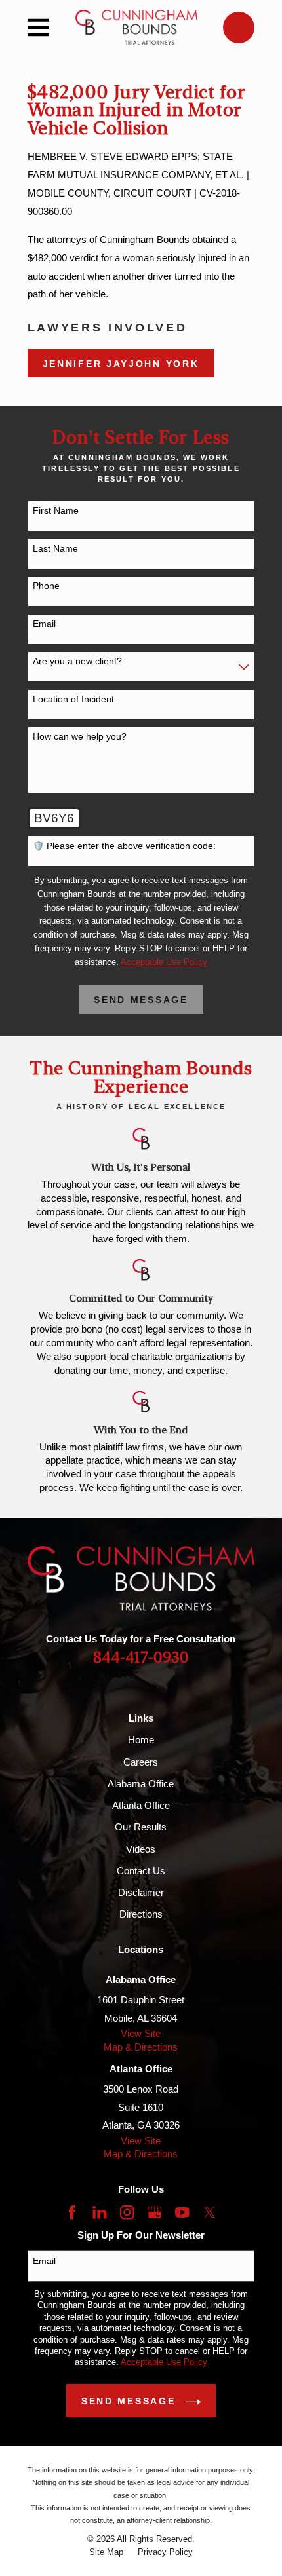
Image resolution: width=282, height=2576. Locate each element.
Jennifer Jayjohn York (121, 364)
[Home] (136, 27)
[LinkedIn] (100, 2212)
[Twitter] (210, 2212)
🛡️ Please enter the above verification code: (124, 846)
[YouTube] (182, 2212)
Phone (46, 586)
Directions (141, 1914)
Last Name (55, 548)
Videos (141, 1849)
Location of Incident (73, 699)
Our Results (141, 1827)
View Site (141, 2033)
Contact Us (141, 1871)
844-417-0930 (141, 1658)
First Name (56, 510)
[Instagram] (127, 2212)
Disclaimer (141, 1892)
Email (44, 624)
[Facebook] (72, 2212)
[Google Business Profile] (155, 2212)
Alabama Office (141, 1784)
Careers (141, 1762)
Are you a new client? (77, 661)
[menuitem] (106, 2552)
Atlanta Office (141, 1805)
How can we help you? (80, 736)
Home (141, 1740)
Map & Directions (141, 2047)
